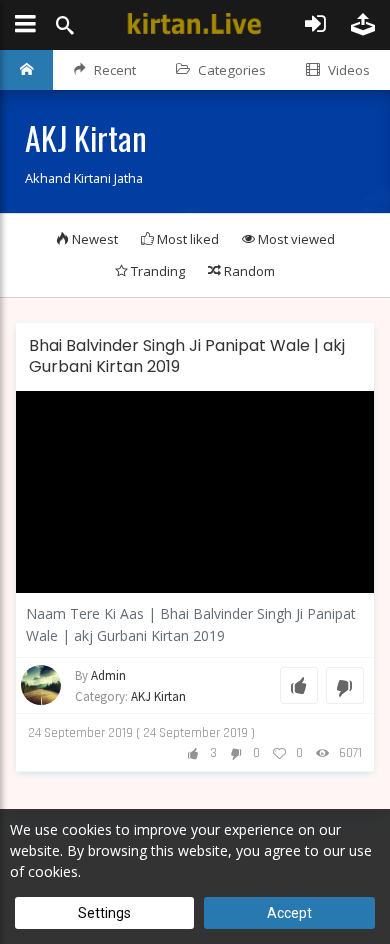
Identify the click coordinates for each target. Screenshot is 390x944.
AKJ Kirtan (158, 696)
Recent (115, 70)
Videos (349, 70)
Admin (108, 675)
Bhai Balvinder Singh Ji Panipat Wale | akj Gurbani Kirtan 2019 (187, 356)
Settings (104, 913)
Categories (232, 70)
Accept (289, 913)
